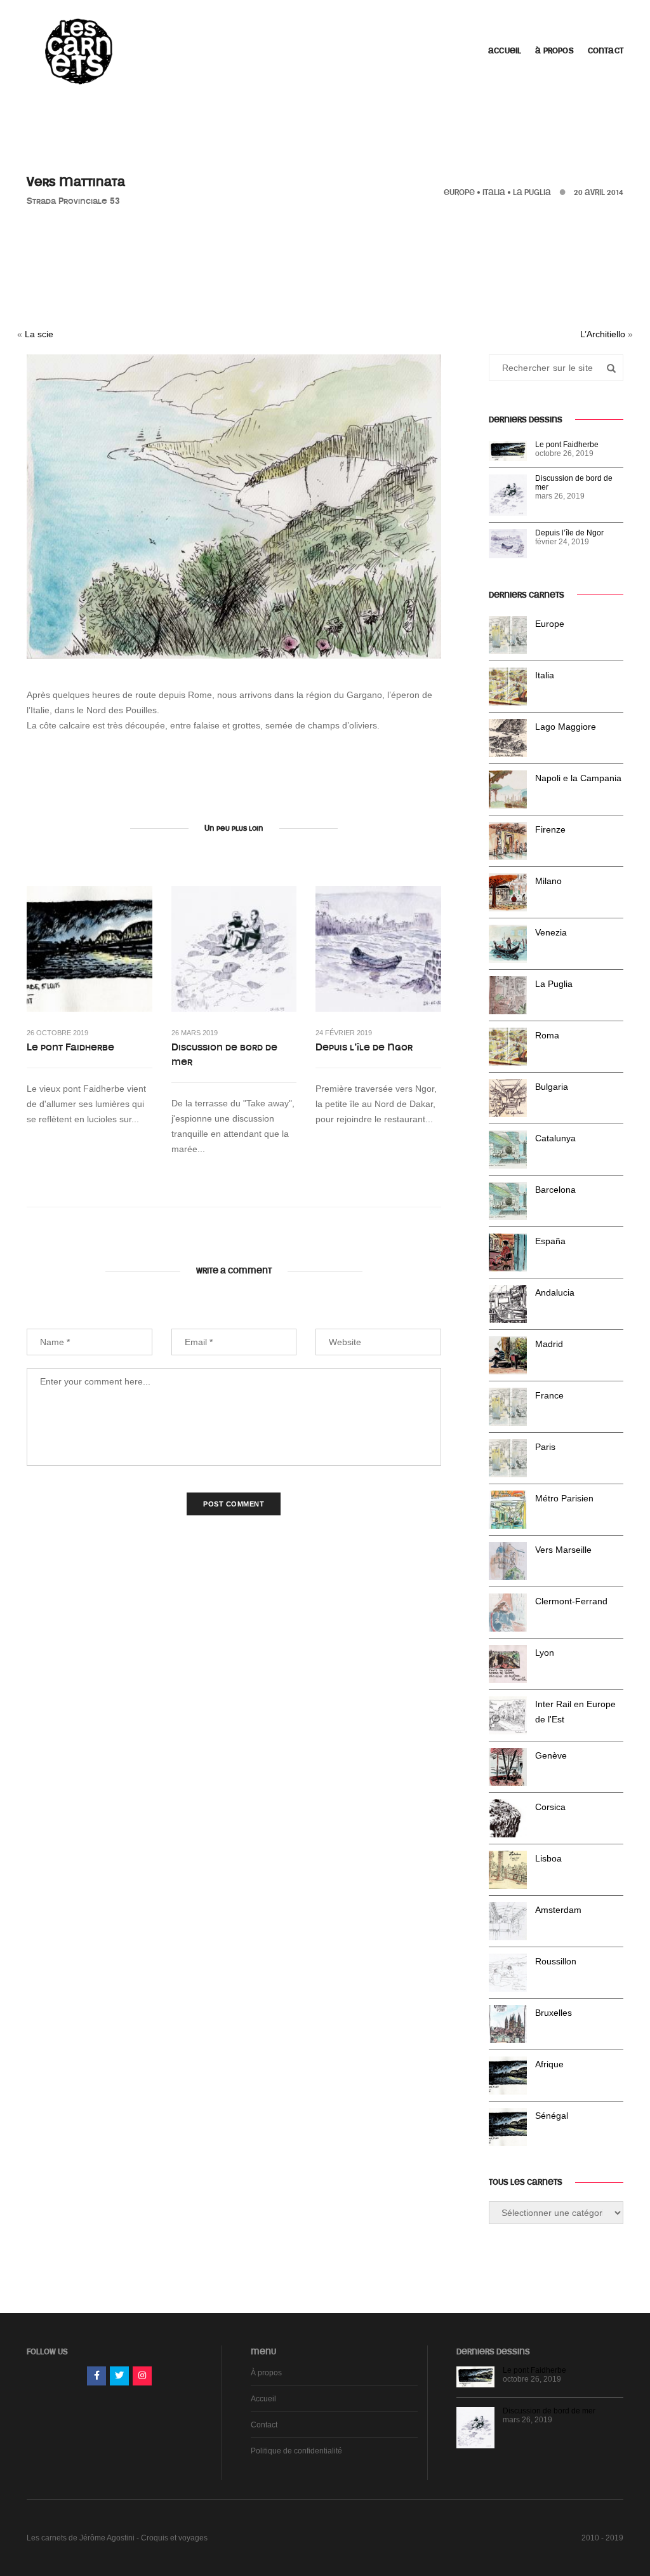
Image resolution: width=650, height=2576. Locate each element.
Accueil (505, 51)
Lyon (545, 1653)
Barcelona (555, 1190)
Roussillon (556, 1961)
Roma (547, 1035)
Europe (459, 192)
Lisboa (548, 1858)
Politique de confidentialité (296, 2451)
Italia (494, 192)
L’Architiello (603, 334)
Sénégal (552, 2116)
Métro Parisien (564, 1498)
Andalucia (555, 1292)
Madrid (549, 1344)
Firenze (550, 829)
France (549, 1395)
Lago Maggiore (566, 727)
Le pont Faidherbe (70, 1047)
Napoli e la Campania (578, 778)
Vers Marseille (563, 1550)
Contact (606, 51)
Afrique (549, 2064)
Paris (545, 1447)
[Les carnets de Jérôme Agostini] (77, 50)
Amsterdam (558, 1910)
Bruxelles (554, 2013)
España (550, 1241)
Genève (551, 1755)
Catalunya (555, 1138)
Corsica (550, 1807)
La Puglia (532, 192)
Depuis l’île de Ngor (364, 1047)
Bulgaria (552, 1087)
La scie (39, 334)
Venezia (551, 932)
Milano (548, 881)
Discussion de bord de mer (224, 1055)
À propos (554, 51)
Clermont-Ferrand (571, 1601)
